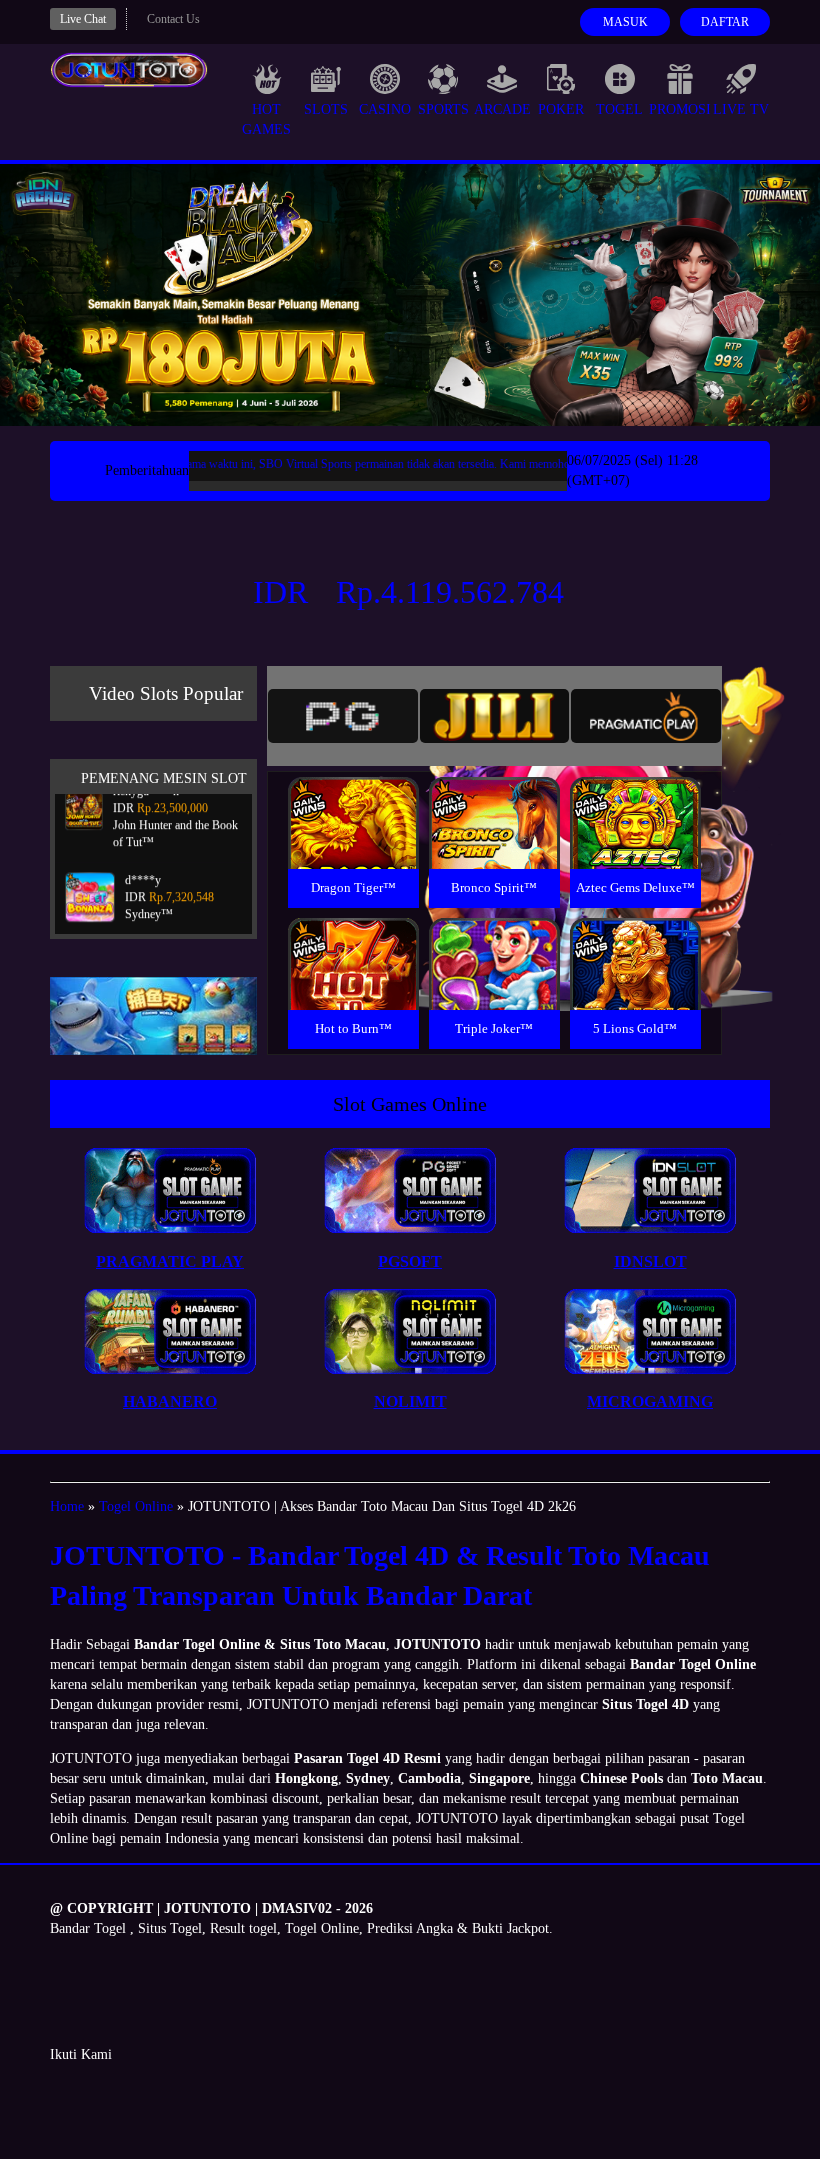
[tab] (343, 716)
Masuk (625, 22)
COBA (353, 799)
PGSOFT (410, 1261)
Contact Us (173, 19)
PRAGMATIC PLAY (170, 1261)
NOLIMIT (410, 1401)
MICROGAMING (650, 1401)
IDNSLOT (650, 1261)
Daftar (725, 22)
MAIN (353, 844)
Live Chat (83, 19)
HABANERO (170, 1401)
